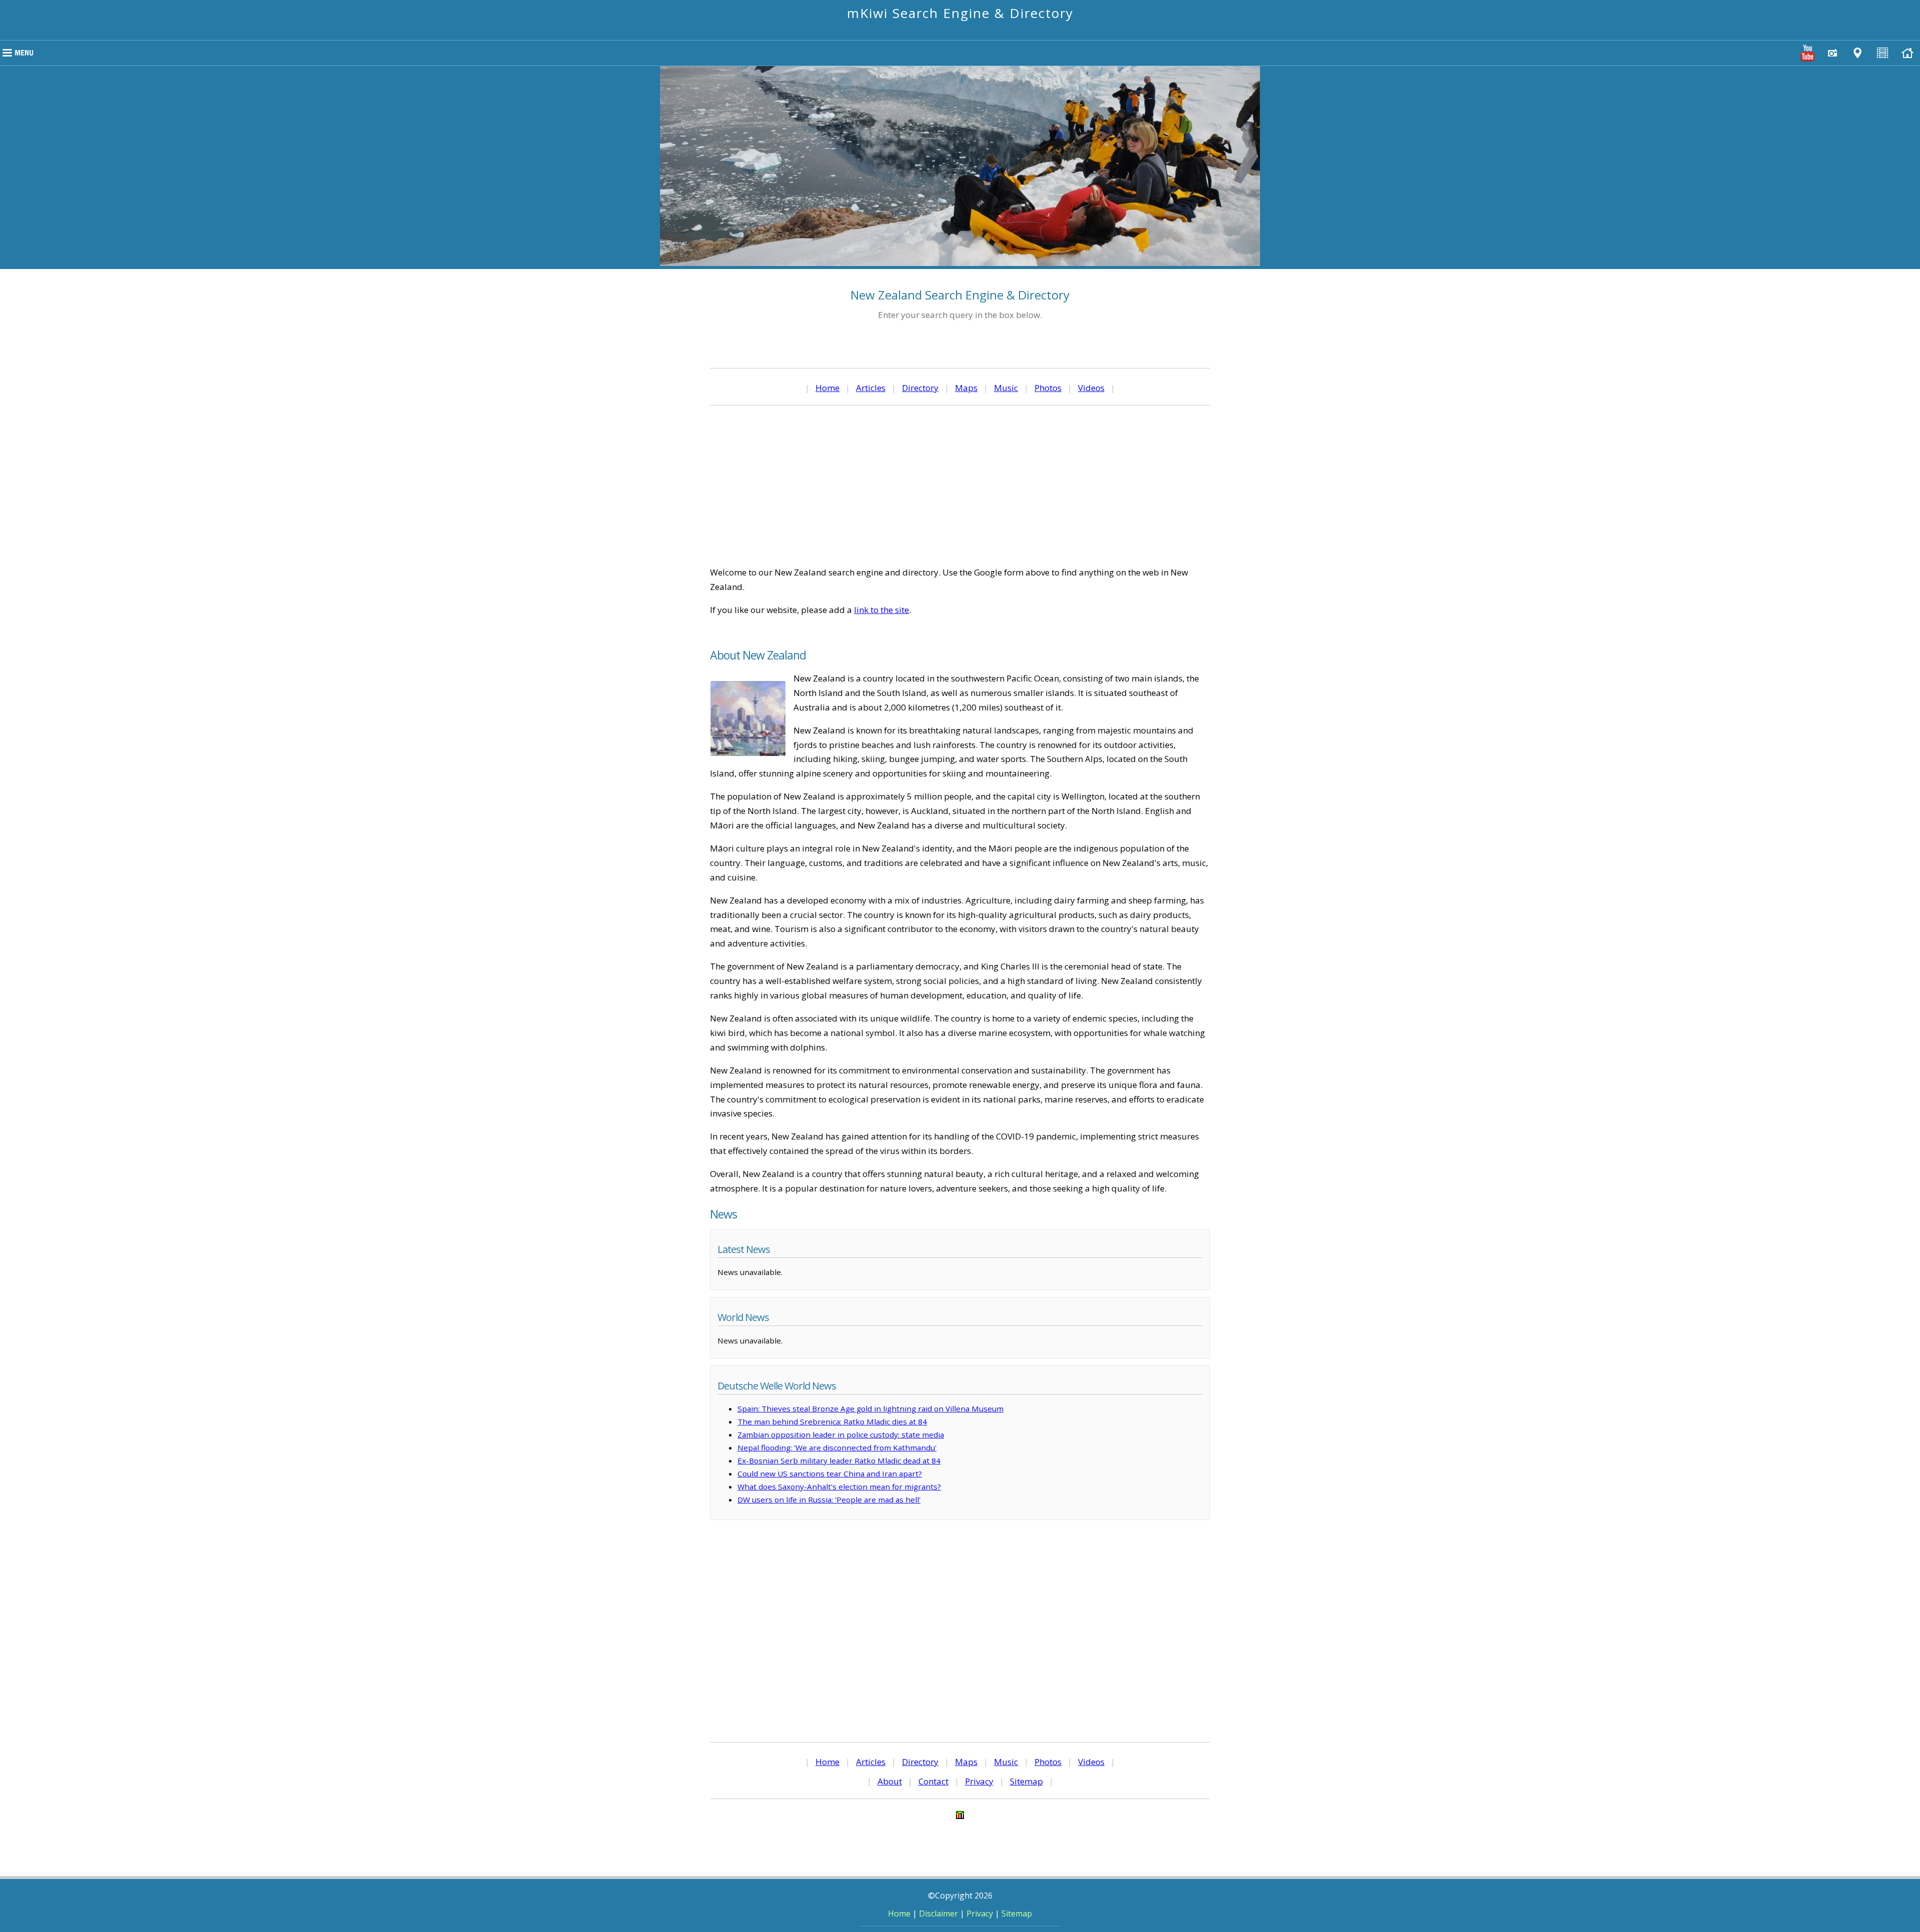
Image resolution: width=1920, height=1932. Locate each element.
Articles (871, 388)
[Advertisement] (960, 485)
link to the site (881, 610)
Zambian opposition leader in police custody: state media (841, 1434)
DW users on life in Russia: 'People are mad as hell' (829, 1499)
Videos (1091, 388)
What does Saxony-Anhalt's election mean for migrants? (839, 1486)
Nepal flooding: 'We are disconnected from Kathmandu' (837, 1447)
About (890, 1781)
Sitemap (1026, 1781)
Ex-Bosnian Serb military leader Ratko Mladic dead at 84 (839, 1460)
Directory (920, 388)
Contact (933, 1781)
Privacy (979, 1781)
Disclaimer (938, 1913)
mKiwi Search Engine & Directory (960, 13)
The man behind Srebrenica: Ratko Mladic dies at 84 (832, 1421)
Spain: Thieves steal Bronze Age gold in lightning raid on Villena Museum (870, 1408)
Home (827, 388)
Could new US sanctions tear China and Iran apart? (830, 1473)
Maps (966, 388)
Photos (1048, 388)
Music (1006, 388)
